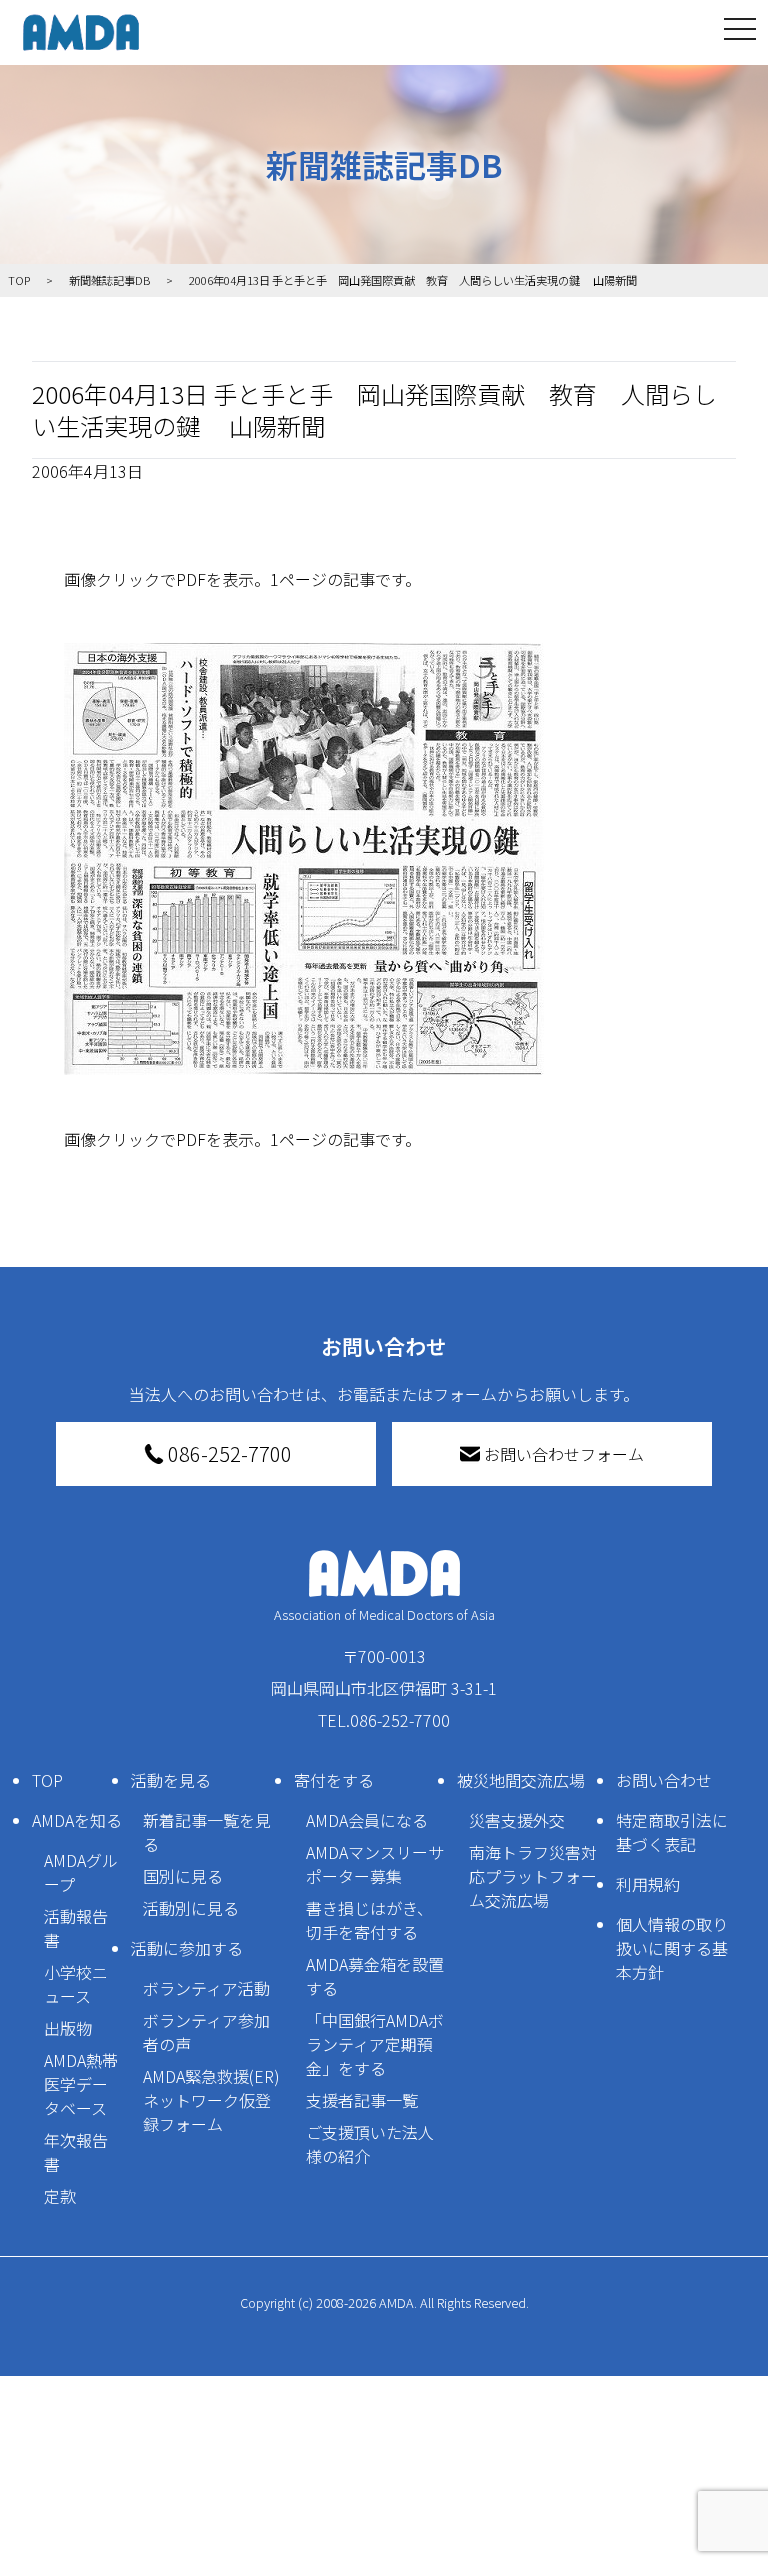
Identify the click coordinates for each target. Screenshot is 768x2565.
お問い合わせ (664, 1780)
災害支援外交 (517, 1820)
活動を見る (171, 1780)
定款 (60, 2196)
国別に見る (183, 1876)
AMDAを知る (77, 1820)
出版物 (68, 2028)
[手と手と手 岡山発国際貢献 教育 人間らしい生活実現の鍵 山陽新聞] (384, 859)
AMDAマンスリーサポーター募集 (375, 1864)
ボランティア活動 (206, 1988)
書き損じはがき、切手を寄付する (369, 1920)
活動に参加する (187, 1948)
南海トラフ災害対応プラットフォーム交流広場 (533, 1876)
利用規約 (648, 1884)
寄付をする (334, 1780)
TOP (47, 1780)
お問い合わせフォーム (564, 1454)
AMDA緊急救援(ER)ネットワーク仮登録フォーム (211, 2100)
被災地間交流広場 (521, 1780)
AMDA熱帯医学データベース (81, 2084)
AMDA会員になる (367, 1820)
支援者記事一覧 (362, 2100)
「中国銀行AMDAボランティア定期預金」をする (375, 2044)
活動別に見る (191, 1908)
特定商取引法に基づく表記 (672, 1832)
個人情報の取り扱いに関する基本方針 (672, 1948)
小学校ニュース (76, 1984)
